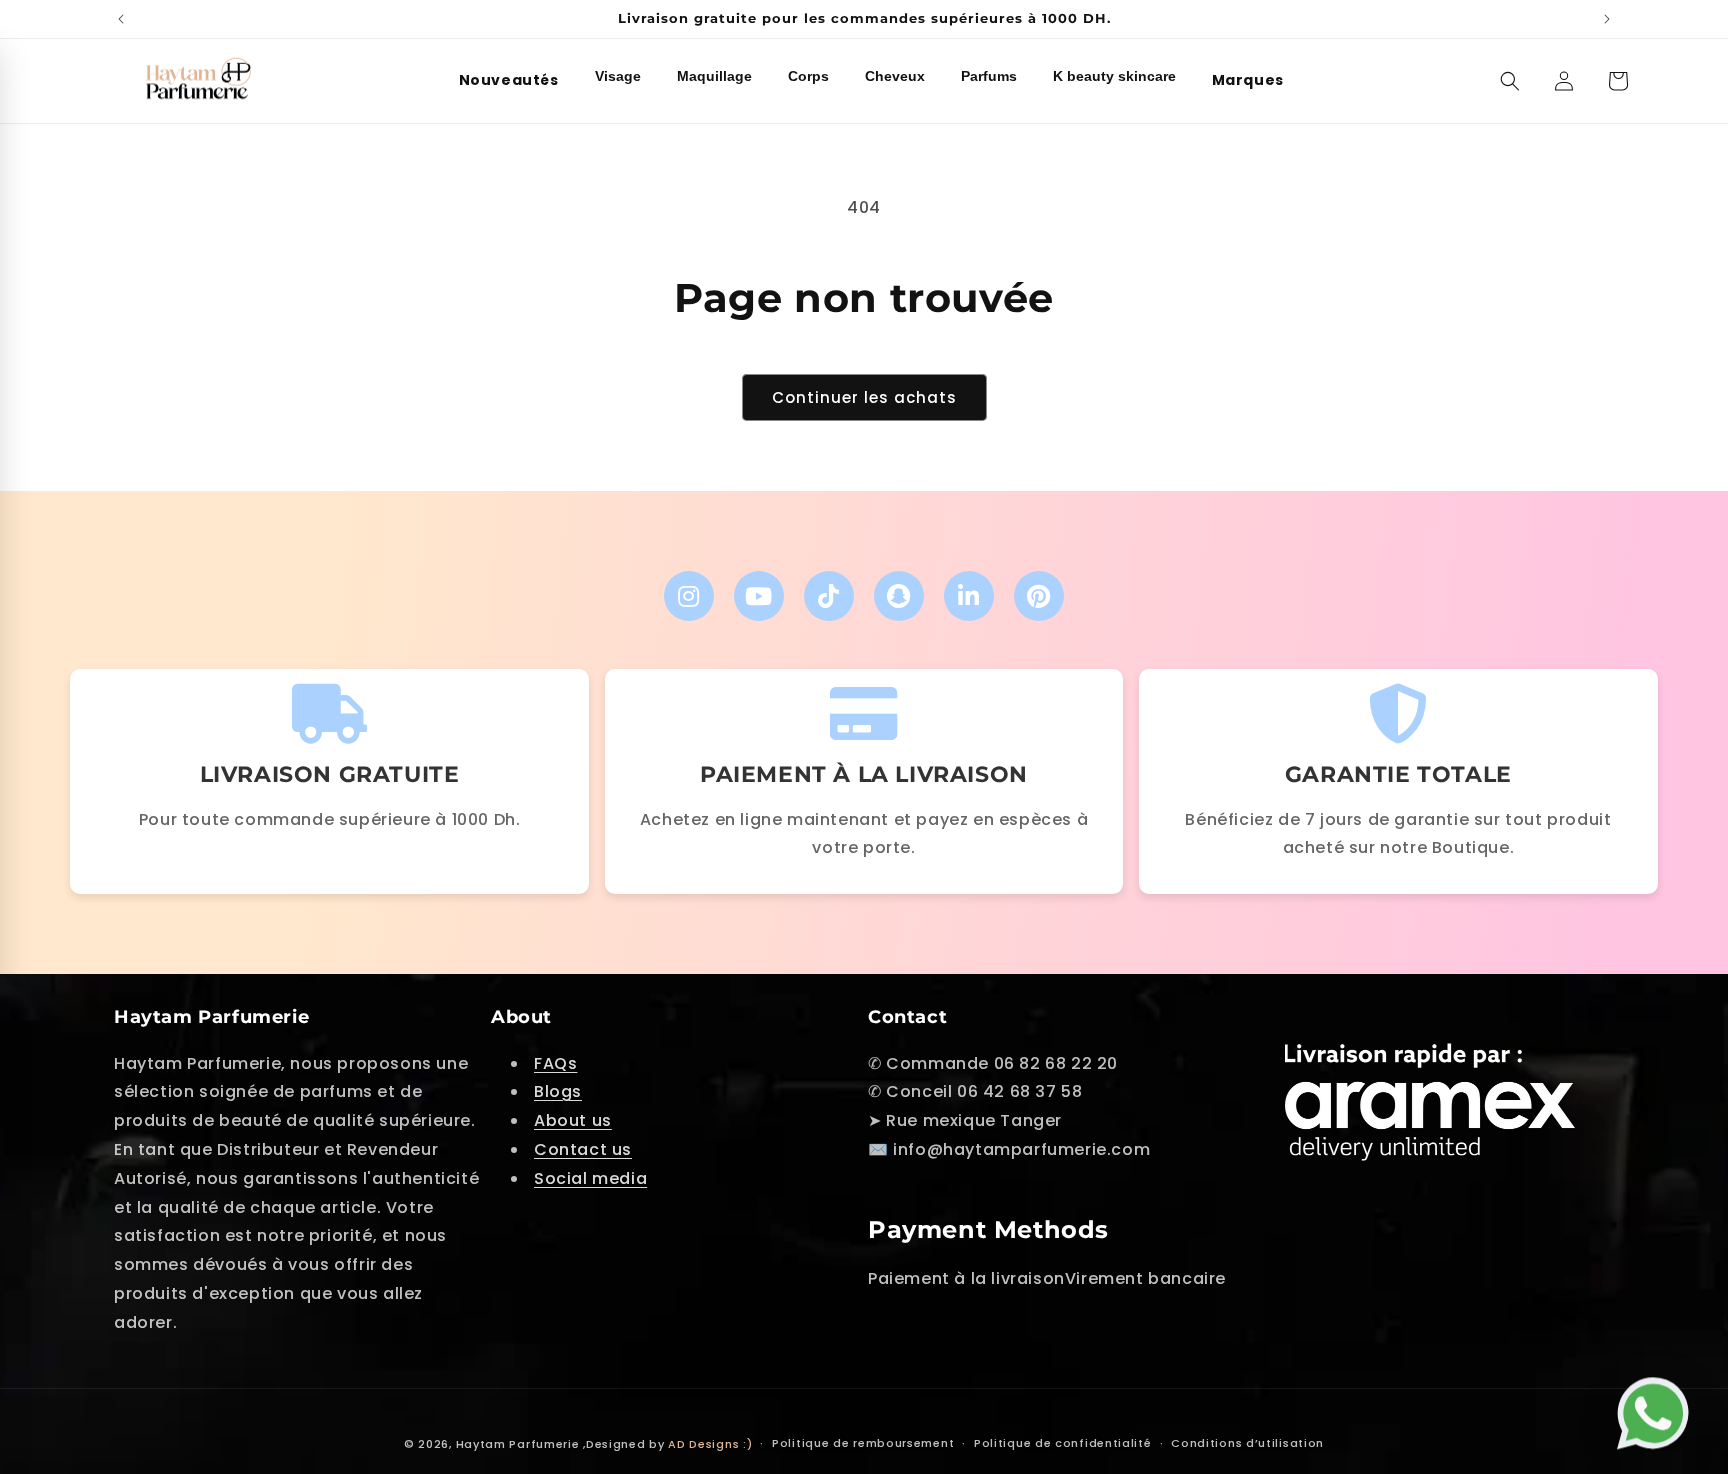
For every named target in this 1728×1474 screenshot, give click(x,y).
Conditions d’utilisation (1247, 1443)
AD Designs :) (710, 1444)
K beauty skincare (1114, 76)
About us (573, 1120)
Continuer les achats (864, 397)
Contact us (583, 1149)
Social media (590, 1178)
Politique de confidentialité (1063, 1443)
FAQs (555, 1063)
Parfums (989, 76)
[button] (1510, 81)
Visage (618, 76)
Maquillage (714, 76)
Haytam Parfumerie (518, 1444)
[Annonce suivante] (1607, 19)
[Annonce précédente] (121, 19)
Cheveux (895, 76)
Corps (808, 76)
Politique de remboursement (863, 1443)
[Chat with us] (1658, 1410)
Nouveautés (509, 80)
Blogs (558, 1091)
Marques (1248, 80)
